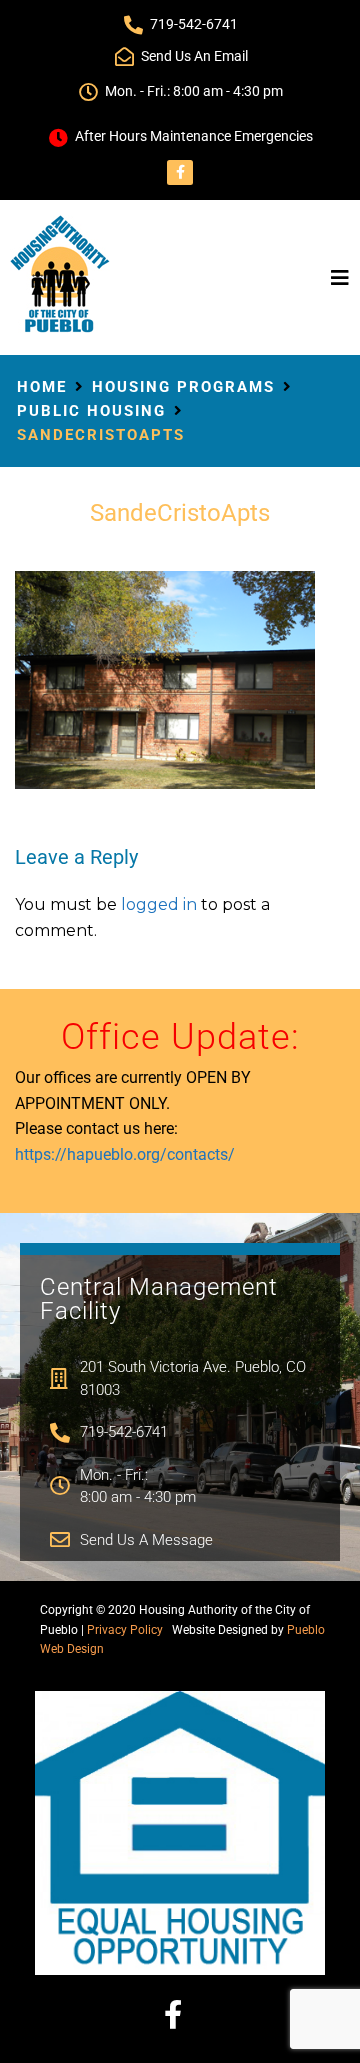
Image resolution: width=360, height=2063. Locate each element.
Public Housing (91, 411)
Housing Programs (183, 387)
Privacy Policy (125, 1630)
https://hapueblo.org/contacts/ (125, 1154)
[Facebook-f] (179, 172)
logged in (159, 904)
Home (42, 387)
